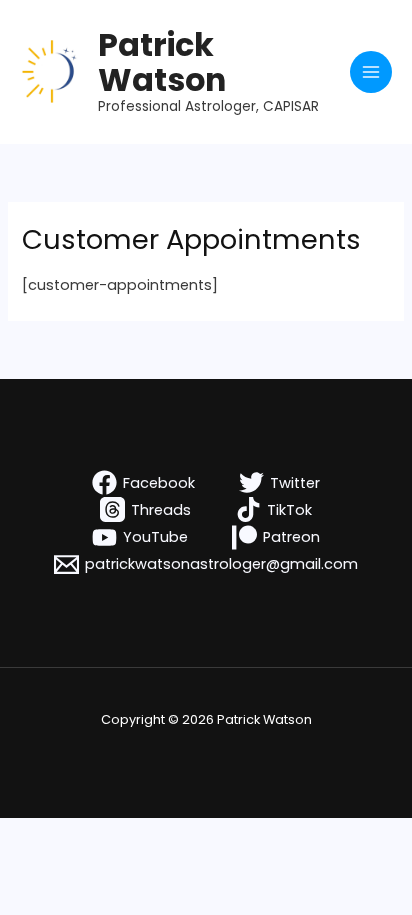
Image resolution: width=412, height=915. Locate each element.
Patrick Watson (162, 62)
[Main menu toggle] (371, 72)
